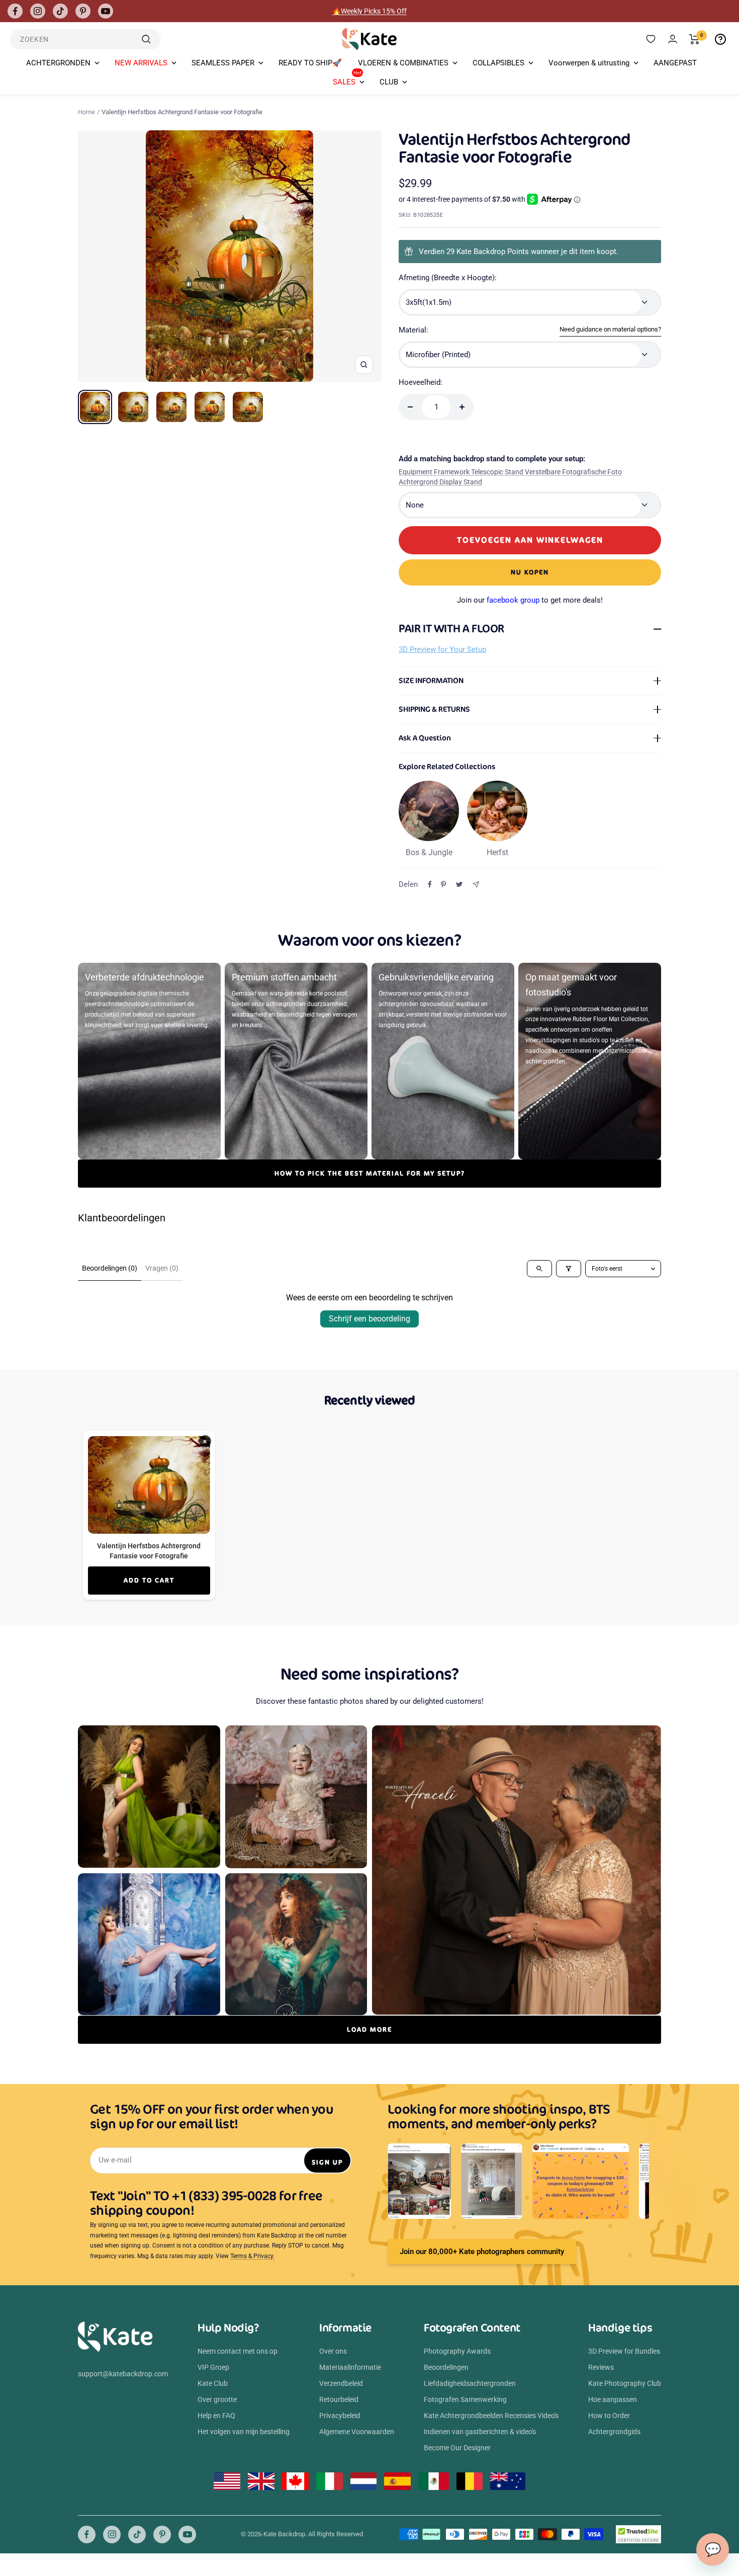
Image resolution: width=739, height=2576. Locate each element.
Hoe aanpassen (613, 2399)
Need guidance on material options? (610, 329)
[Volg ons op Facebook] (15, 11)
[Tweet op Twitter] (459, 884)
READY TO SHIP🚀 (310, 63)
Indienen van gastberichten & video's (480, 2432)
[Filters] (569, 1269)
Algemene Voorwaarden (357, 2432)
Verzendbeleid (341, 2383)
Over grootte (217, 2399)
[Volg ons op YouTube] (106, 11)
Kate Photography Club (625, 2383)
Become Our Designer (457, 2448)
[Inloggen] (673, 39)
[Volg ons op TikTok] (60, 11)
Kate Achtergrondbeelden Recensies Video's (491, 2416)
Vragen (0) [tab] (162, 1268)
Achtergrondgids (614, 2432)
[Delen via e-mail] (476, 885)
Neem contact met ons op (238, 2351)
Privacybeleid (340, 2416)
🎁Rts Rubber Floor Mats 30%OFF (370, 11)
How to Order (609, 2416)
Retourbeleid (339, 2399)
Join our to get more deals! (530, 600)
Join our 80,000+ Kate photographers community (482, 2252)
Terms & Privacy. (252, 2256)
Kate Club (213, 2383)
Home (86, 112)
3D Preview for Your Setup (442, 649)
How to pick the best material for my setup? (370, 1173)
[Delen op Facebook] (430, 884)
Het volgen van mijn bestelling (244, 2432)
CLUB (389, 82)
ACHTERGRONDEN (58, 63)
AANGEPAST (675, 63)
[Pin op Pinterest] (443, 884)
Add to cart (149, 1580)
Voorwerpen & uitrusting (589, 63)
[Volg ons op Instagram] (38, 11)
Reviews (601, 2367)
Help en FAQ (216, 2416)
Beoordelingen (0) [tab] (110, 1268)
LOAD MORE (369, 2029)
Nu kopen (530, 572)
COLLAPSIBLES (498, 63)
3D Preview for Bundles (624, 2351)
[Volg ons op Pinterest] (83, 11)
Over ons (333, 2351)
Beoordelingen (446, 2367)
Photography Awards (457, 2351)
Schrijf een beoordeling (369, 1319)
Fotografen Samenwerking (465, 2399)
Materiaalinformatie (350, 2367)
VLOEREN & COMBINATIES (403, 63)
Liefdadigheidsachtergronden (470, 2383)
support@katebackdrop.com (123, 2374)
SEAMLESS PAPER (223, 63)
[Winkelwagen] (695, 39)
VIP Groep (213, 2367)
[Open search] (539, 1269)
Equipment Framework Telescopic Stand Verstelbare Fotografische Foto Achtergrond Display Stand (510, 477)
